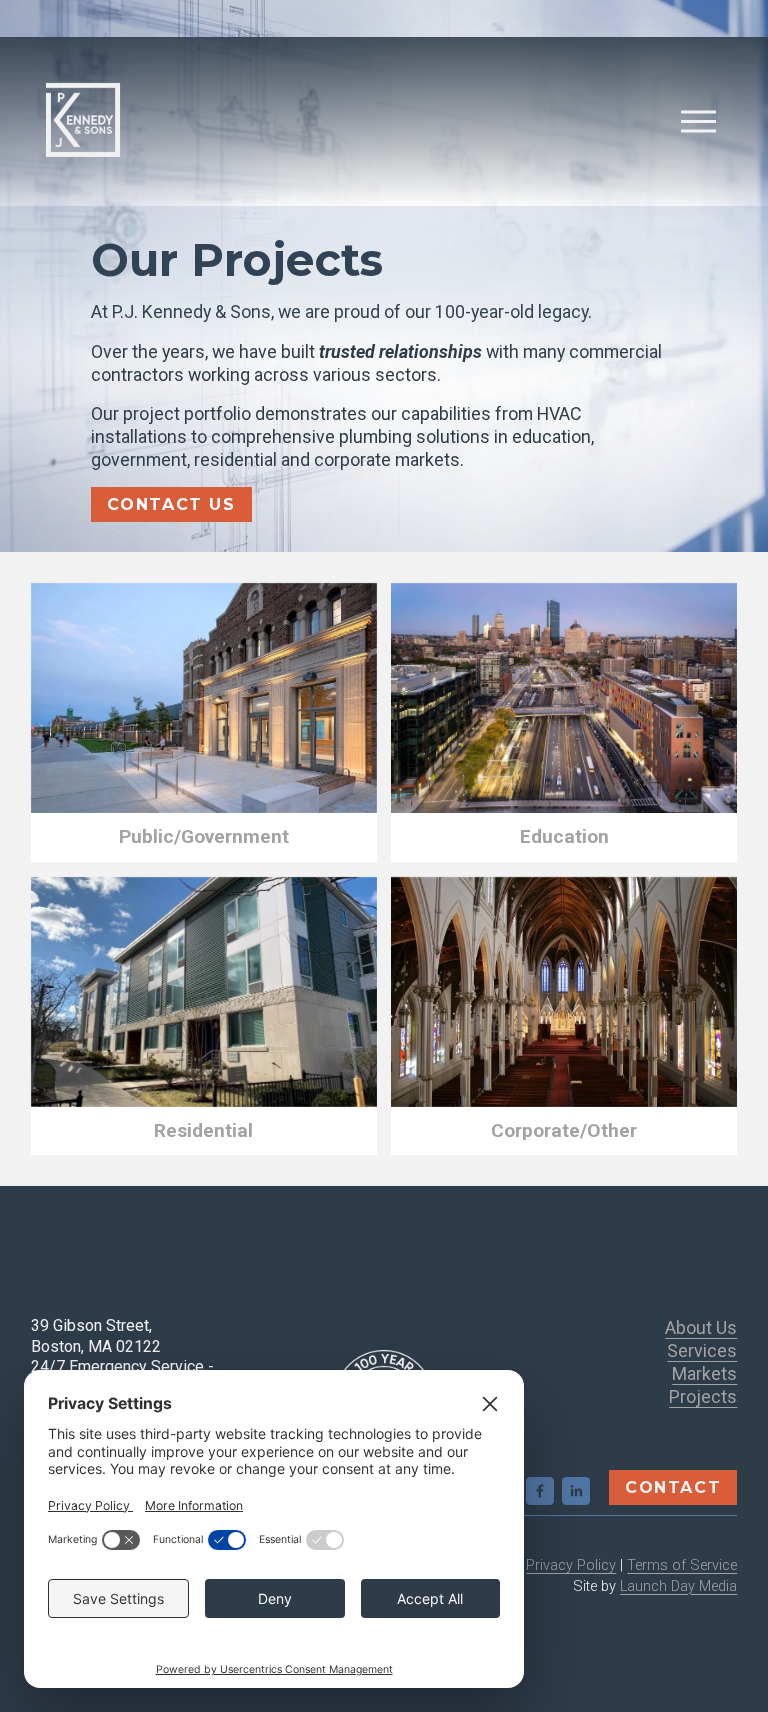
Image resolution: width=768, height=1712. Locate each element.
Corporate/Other (564, 1130)
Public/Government (204, 836)
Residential (203, 1130)
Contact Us (171, 504)
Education (564, 836)
